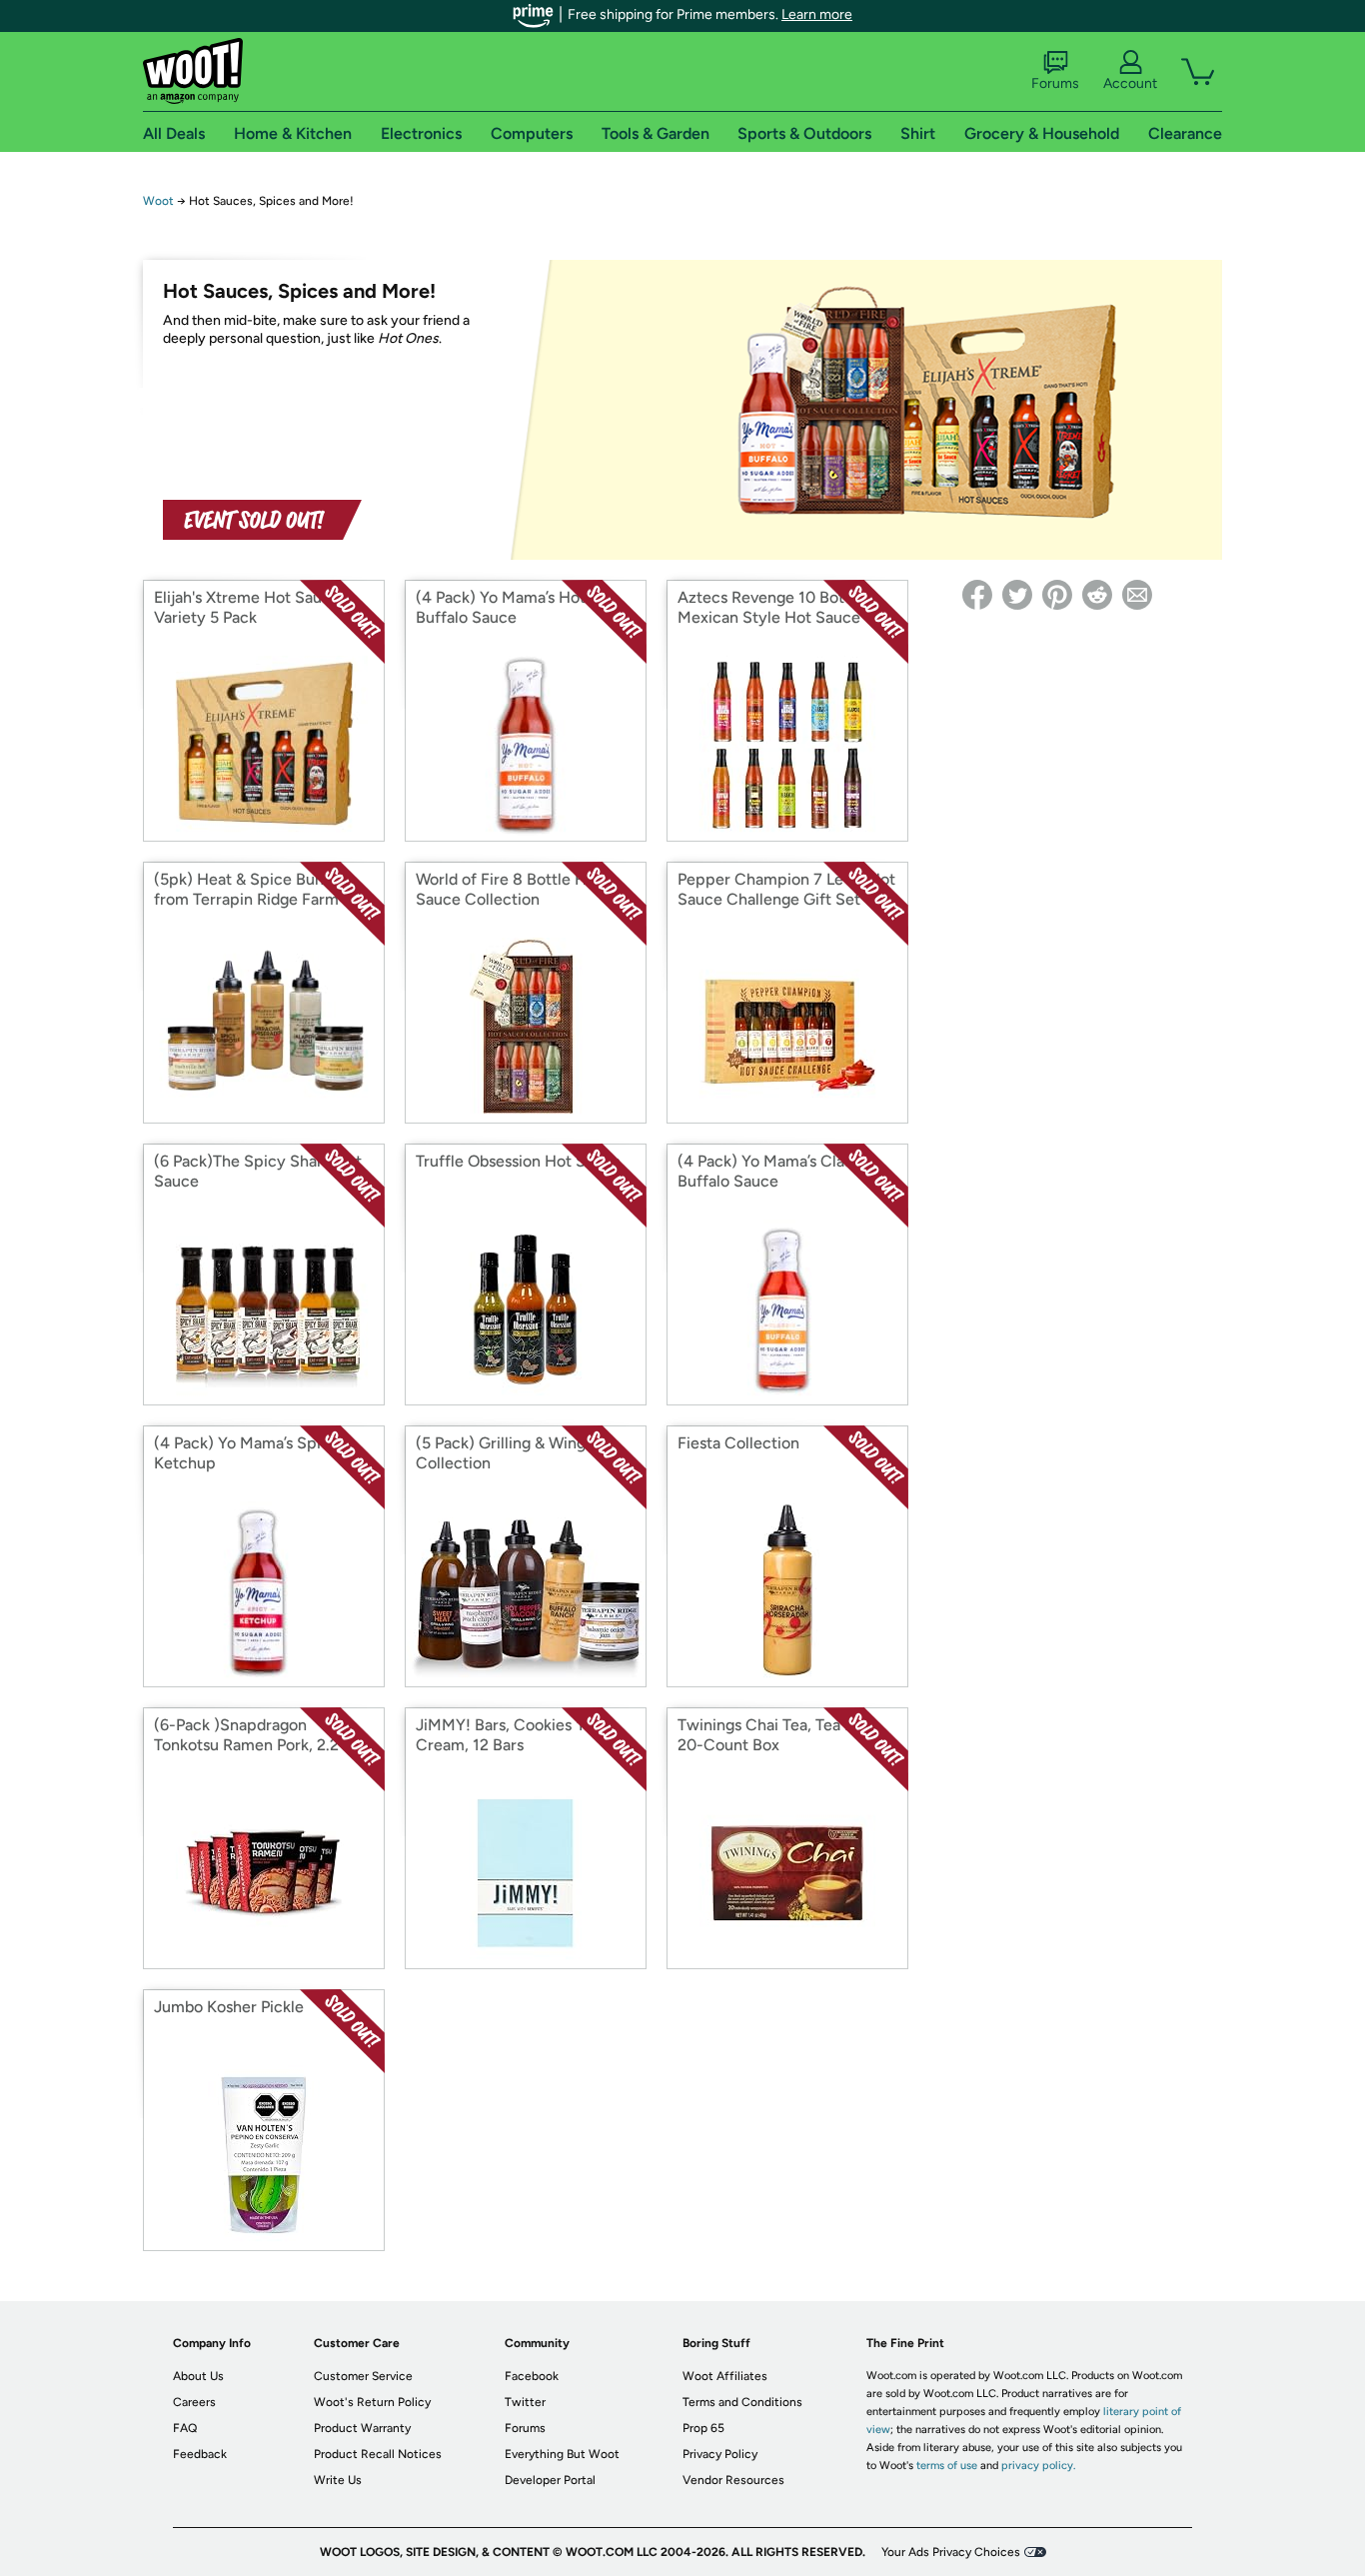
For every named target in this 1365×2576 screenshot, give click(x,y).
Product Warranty (362, 2428)
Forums (1055, 83)
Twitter (525, 2402)
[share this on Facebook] (977, 595)
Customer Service (363, 2376)
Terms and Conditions (742, 2402)
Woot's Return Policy (372, 2402)
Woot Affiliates (725, 2376)
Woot (158, 201)
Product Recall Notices (378, 2454)
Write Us (338, 2480)
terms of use (947, 2466)
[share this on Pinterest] (1057, 595)
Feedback (200, 2454)
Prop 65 (703, 2428)
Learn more (817, 14)
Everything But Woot (562, 2454)
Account (1130, 83)
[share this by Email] (1137, 595)
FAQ (185, 2428)
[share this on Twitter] (1017, 595)
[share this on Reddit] (1097, 595)
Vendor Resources (733, 2480)
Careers (194, 2402)
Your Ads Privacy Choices (951, 2552)
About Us (198, 2376)
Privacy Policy (720, 2454)
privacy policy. (1038, 2466)
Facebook (532, 2376)
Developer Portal (550, 2480)
